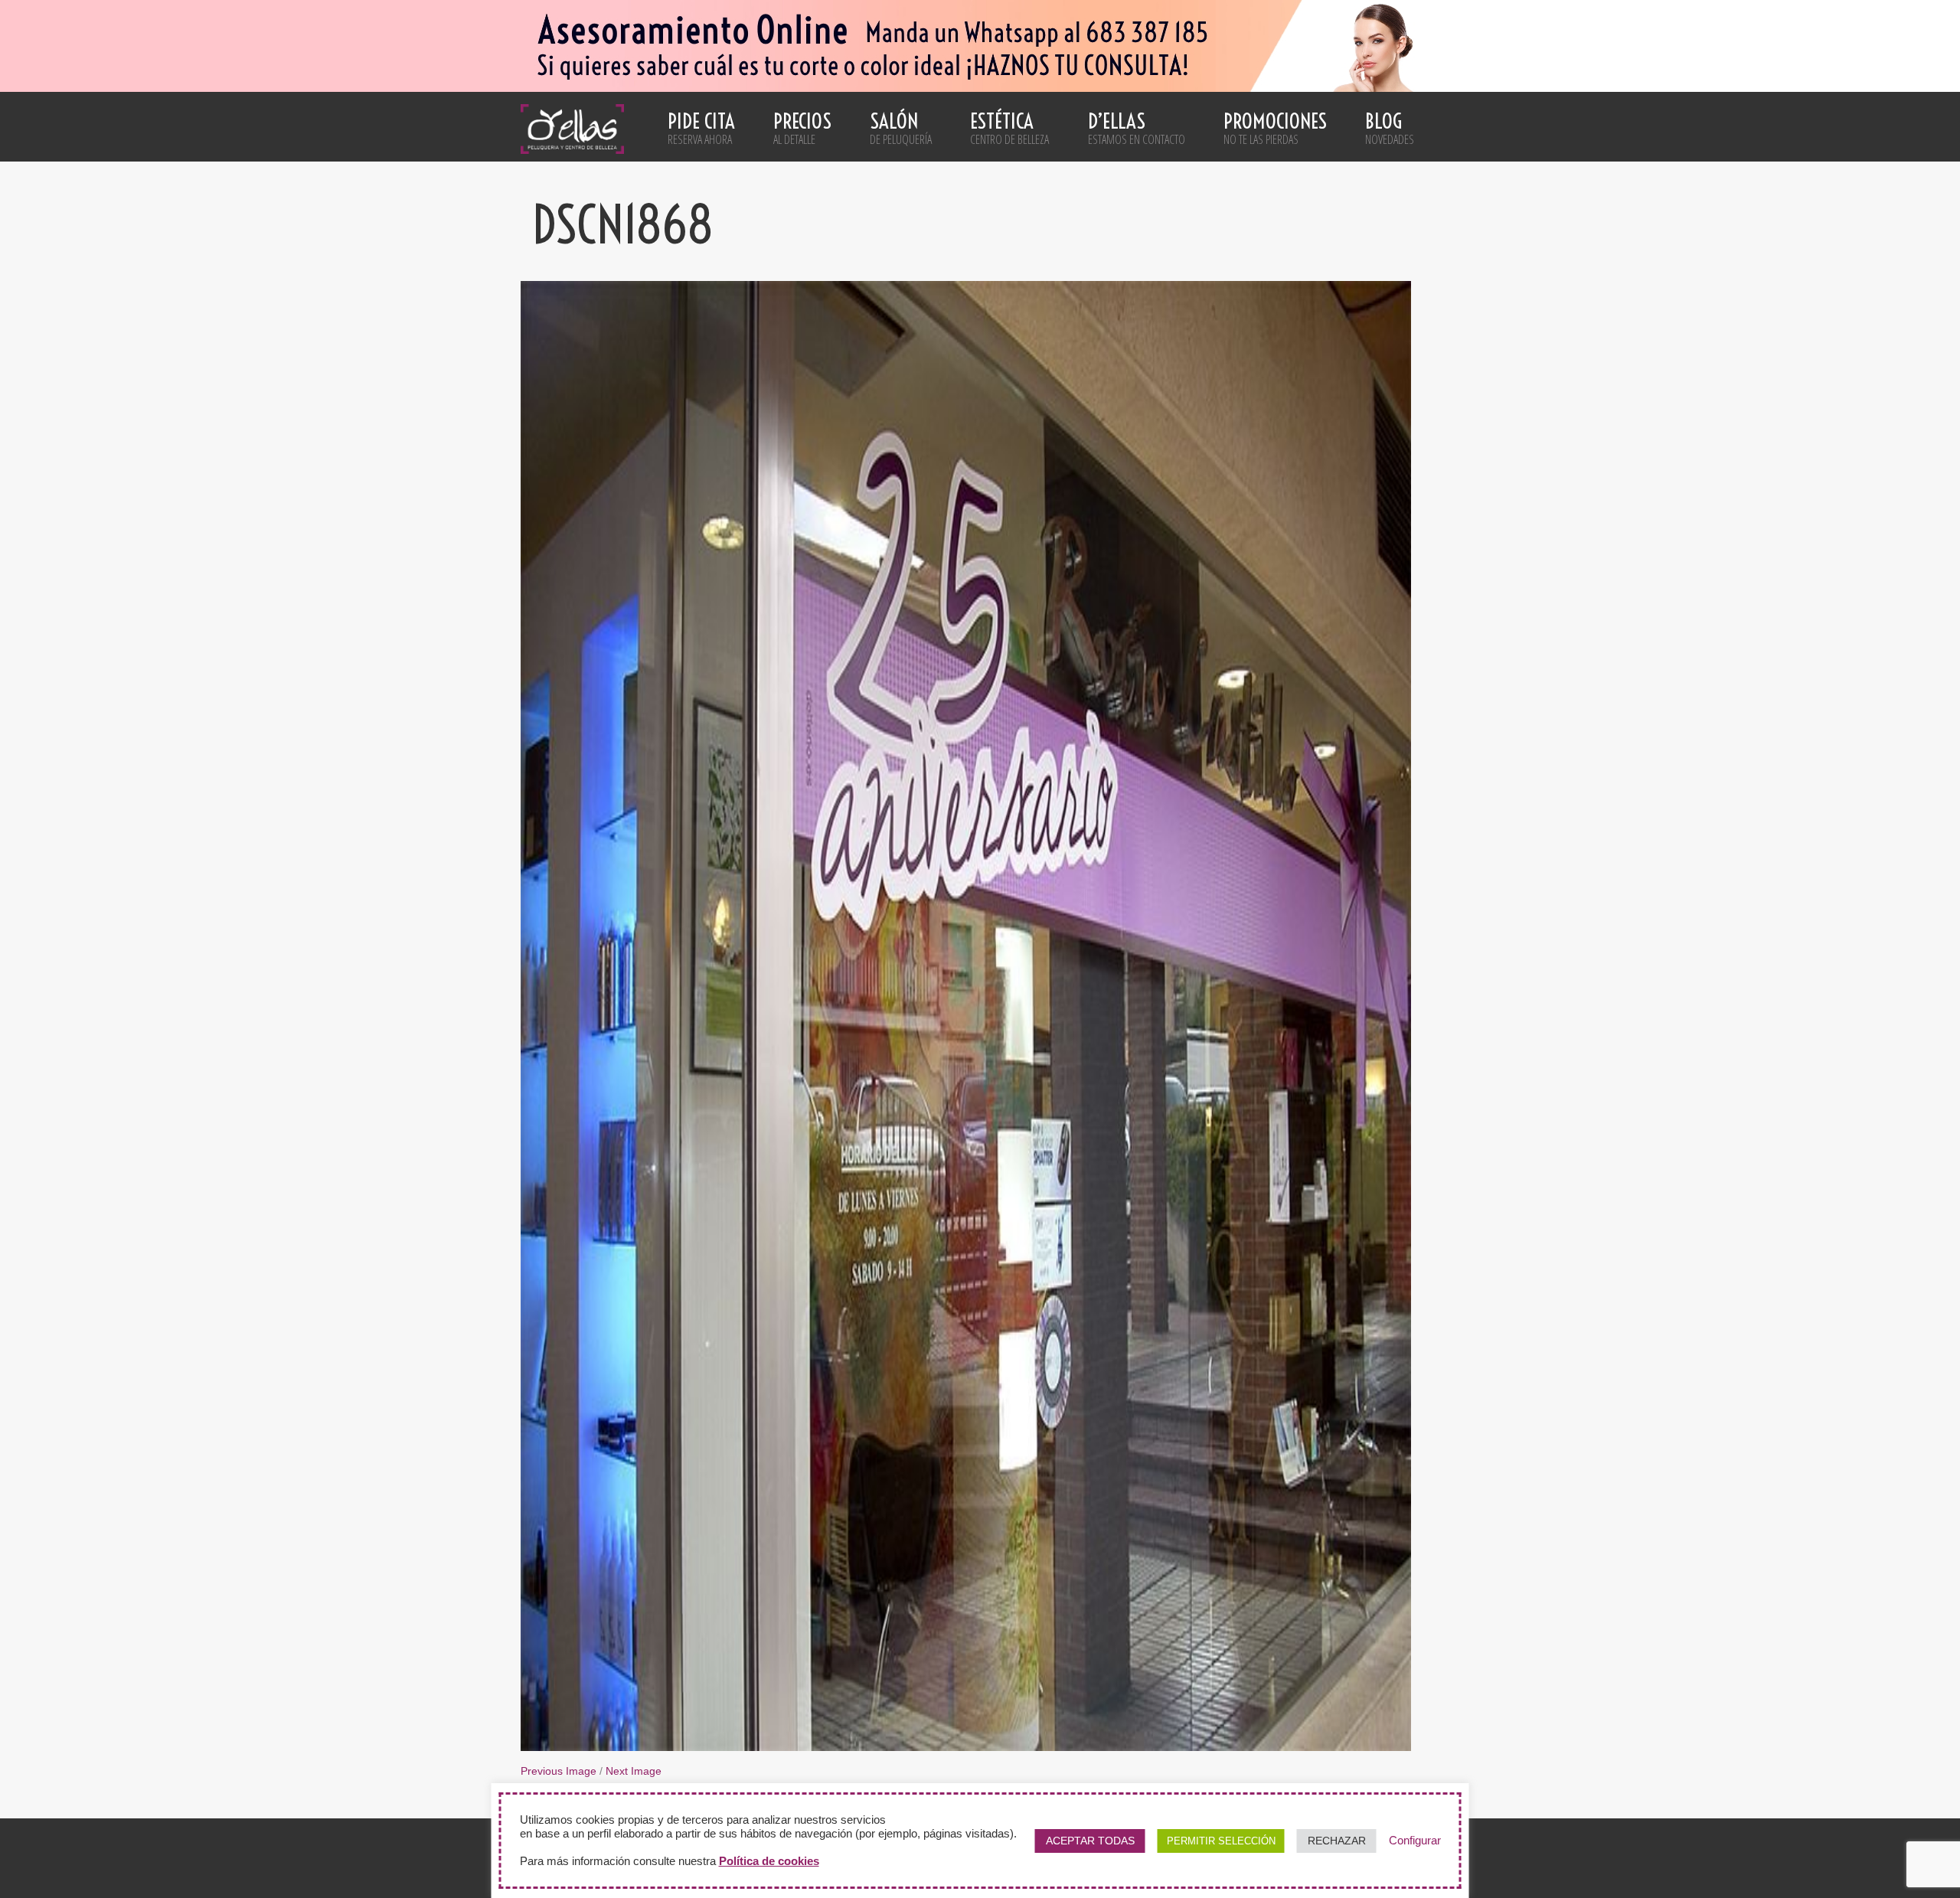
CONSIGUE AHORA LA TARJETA (980, 1292)
